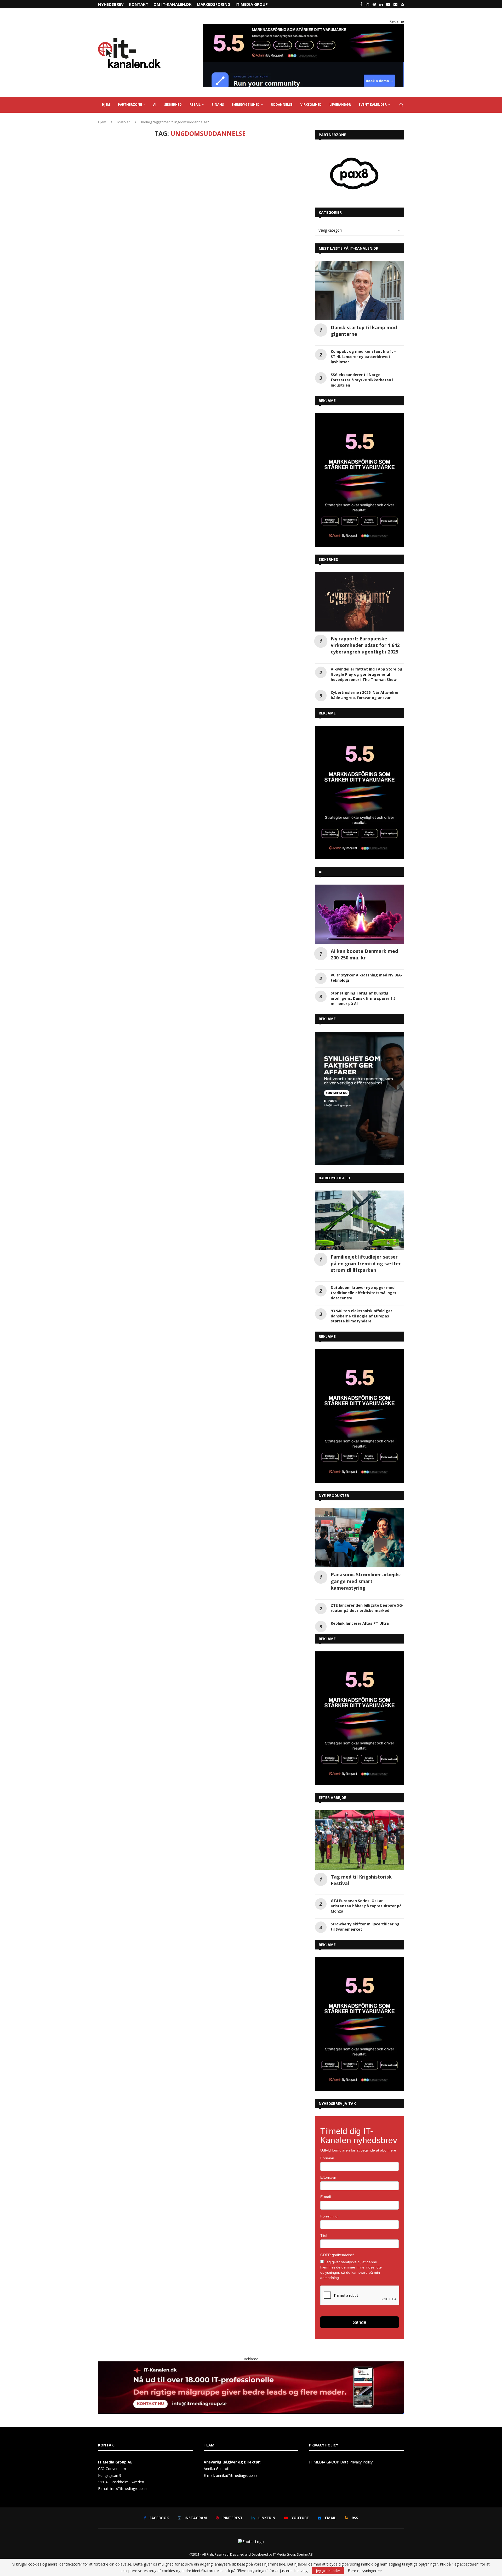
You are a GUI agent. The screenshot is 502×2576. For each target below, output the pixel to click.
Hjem (102, 122)
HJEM (106, 105)
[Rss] (402, 4)
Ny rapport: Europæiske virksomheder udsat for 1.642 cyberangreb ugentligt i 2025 (365, 645)
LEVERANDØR (340, 105)
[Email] (395, 4)
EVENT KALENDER (373, 105)
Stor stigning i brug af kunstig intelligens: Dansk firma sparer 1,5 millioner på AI (363, 998)
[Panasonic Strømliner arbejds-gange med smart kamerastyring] (360, 1538)
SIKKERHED (173, 105)
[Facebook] (361, 4)
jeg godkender (328, 2571)
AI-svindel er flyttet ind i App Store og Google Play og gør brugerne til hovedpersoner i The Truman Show (367, 674)
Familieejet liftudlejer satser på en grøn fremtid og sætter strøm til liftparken (366, 1263)
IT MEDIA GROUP (252, 4)
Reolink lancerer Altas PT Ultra (360, 1623)
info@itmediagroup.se (129, 2488)
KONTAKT (139, 4)
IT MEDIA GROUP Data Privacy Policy (341, 2462)
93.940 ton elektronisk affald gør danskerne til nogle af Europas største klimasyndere (361, 1316)
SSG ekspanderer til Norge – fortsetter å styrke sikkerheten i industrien (362, 380)
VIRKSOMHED (311, 105)
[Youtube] (388, 4)
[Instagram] (367, 4)
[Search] (401, 105)
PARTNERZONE (130, 105)
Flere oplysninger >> (365, 2571)
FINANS (218, 105)
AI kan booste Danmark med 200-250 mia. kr (364, 954)
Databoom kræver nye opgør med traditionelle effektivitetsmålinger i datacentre (365, 1293)
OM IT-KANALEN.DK (173, 4)
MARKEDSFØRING (214, 4)
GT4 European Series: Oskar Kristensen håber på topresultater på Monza (366, 1906)
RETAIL (195, 105)
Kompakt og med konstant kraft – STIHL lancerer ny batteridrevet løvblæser (363, 357)
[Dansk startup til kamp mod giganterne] (360, 291)
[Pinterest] (374, 4)
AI (155, 105)
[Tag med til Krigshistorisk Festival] (360, 1840)
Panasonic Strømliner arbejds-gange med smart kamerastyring (366, 1581)
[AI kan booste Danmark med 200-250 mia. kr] (360, 914)
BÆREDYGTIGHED (246, 105)
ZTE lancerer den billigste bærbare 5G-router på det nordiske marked (367, 1608)
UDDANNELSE (282, 105)
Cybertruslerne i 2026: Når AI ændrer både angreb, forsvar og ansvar (365, 695)
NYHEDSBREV (111, 4)
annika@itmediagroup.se (237, 2475)
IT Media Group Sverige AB (293, 2554)
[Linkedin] (381, 4)
